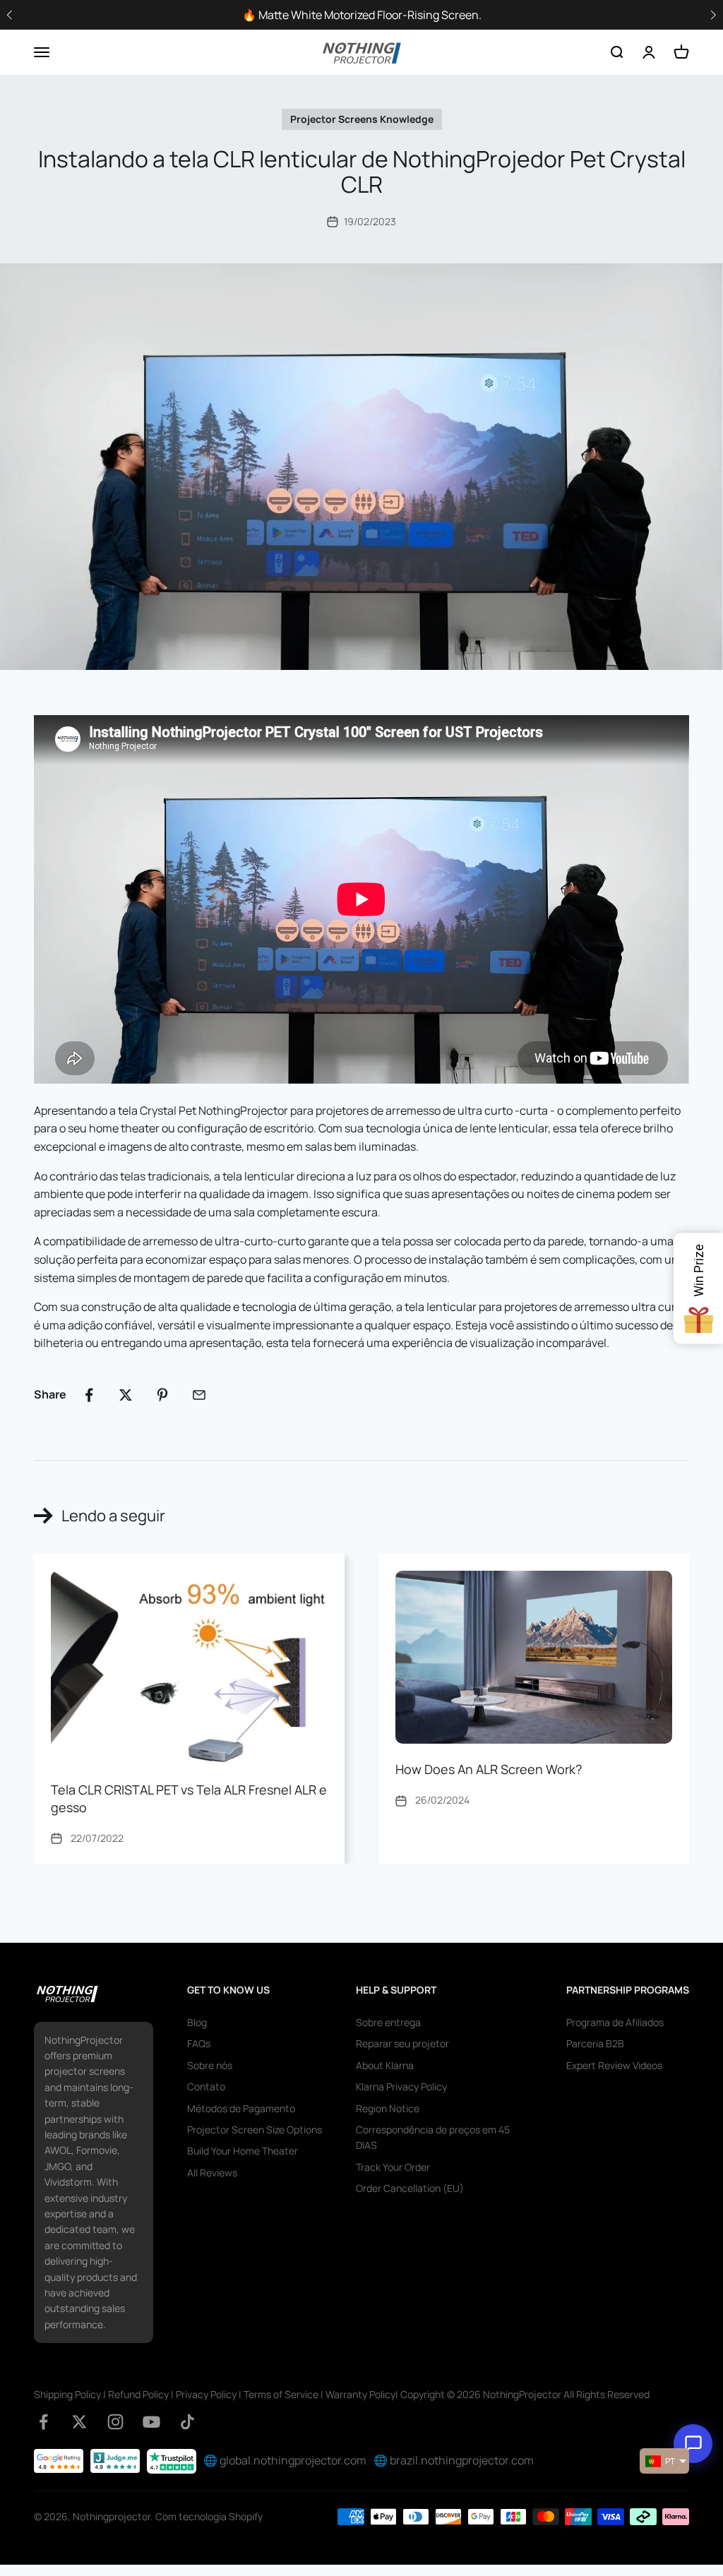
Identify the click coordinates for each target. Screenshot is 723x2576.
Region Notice (388, 2108)
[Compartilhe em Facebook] (89, 1395)
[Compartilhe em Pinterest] (162, 1395)
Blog (197, 2022)
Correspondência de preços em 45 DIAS (433, 2137)
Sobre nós (210, 2065)
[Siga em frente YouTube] (151, 2422)
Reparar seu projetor (402, 2043)
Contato (206, 2086)
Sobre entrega (388, 2022)
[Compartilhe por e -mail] (199, 1395)
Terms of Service (281, 2394)
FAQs (199, 2043)
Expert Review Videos (614, 2065)
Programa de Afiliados (615, 2022)
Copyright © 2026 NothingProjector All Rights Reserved (525, 2394)
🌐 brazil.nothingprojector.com (454, 2460)
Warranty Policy (360, 2394)
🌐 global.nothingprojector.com (285, 2460)
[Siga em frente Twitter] (79, 2422)
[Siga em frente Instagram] (115, 2422)
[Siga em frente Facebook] (43, 2422)
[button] (713, 15)
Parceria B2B (595, 2043)
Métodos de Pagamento (241, 2108)
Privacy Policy (206, 2394)
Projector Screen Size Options (255, 2129)
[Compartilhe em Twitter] (126, 1395)
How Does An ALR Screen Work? (489, 1769)
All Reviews (212, 2173)
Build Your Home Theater (243, 2151)
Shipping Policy (67, 2394)
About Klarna (385, 2065)
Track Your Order (393, 2167)
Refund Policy (138, 2394)
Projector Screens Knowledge (362, 119)
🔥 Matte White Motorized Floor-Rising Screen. (362, 15)
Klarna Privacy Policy (401, 2086)
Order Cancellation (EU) (410, 2188)
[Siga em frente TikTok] (187, 2422)
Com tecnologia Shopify (209, 2516)
